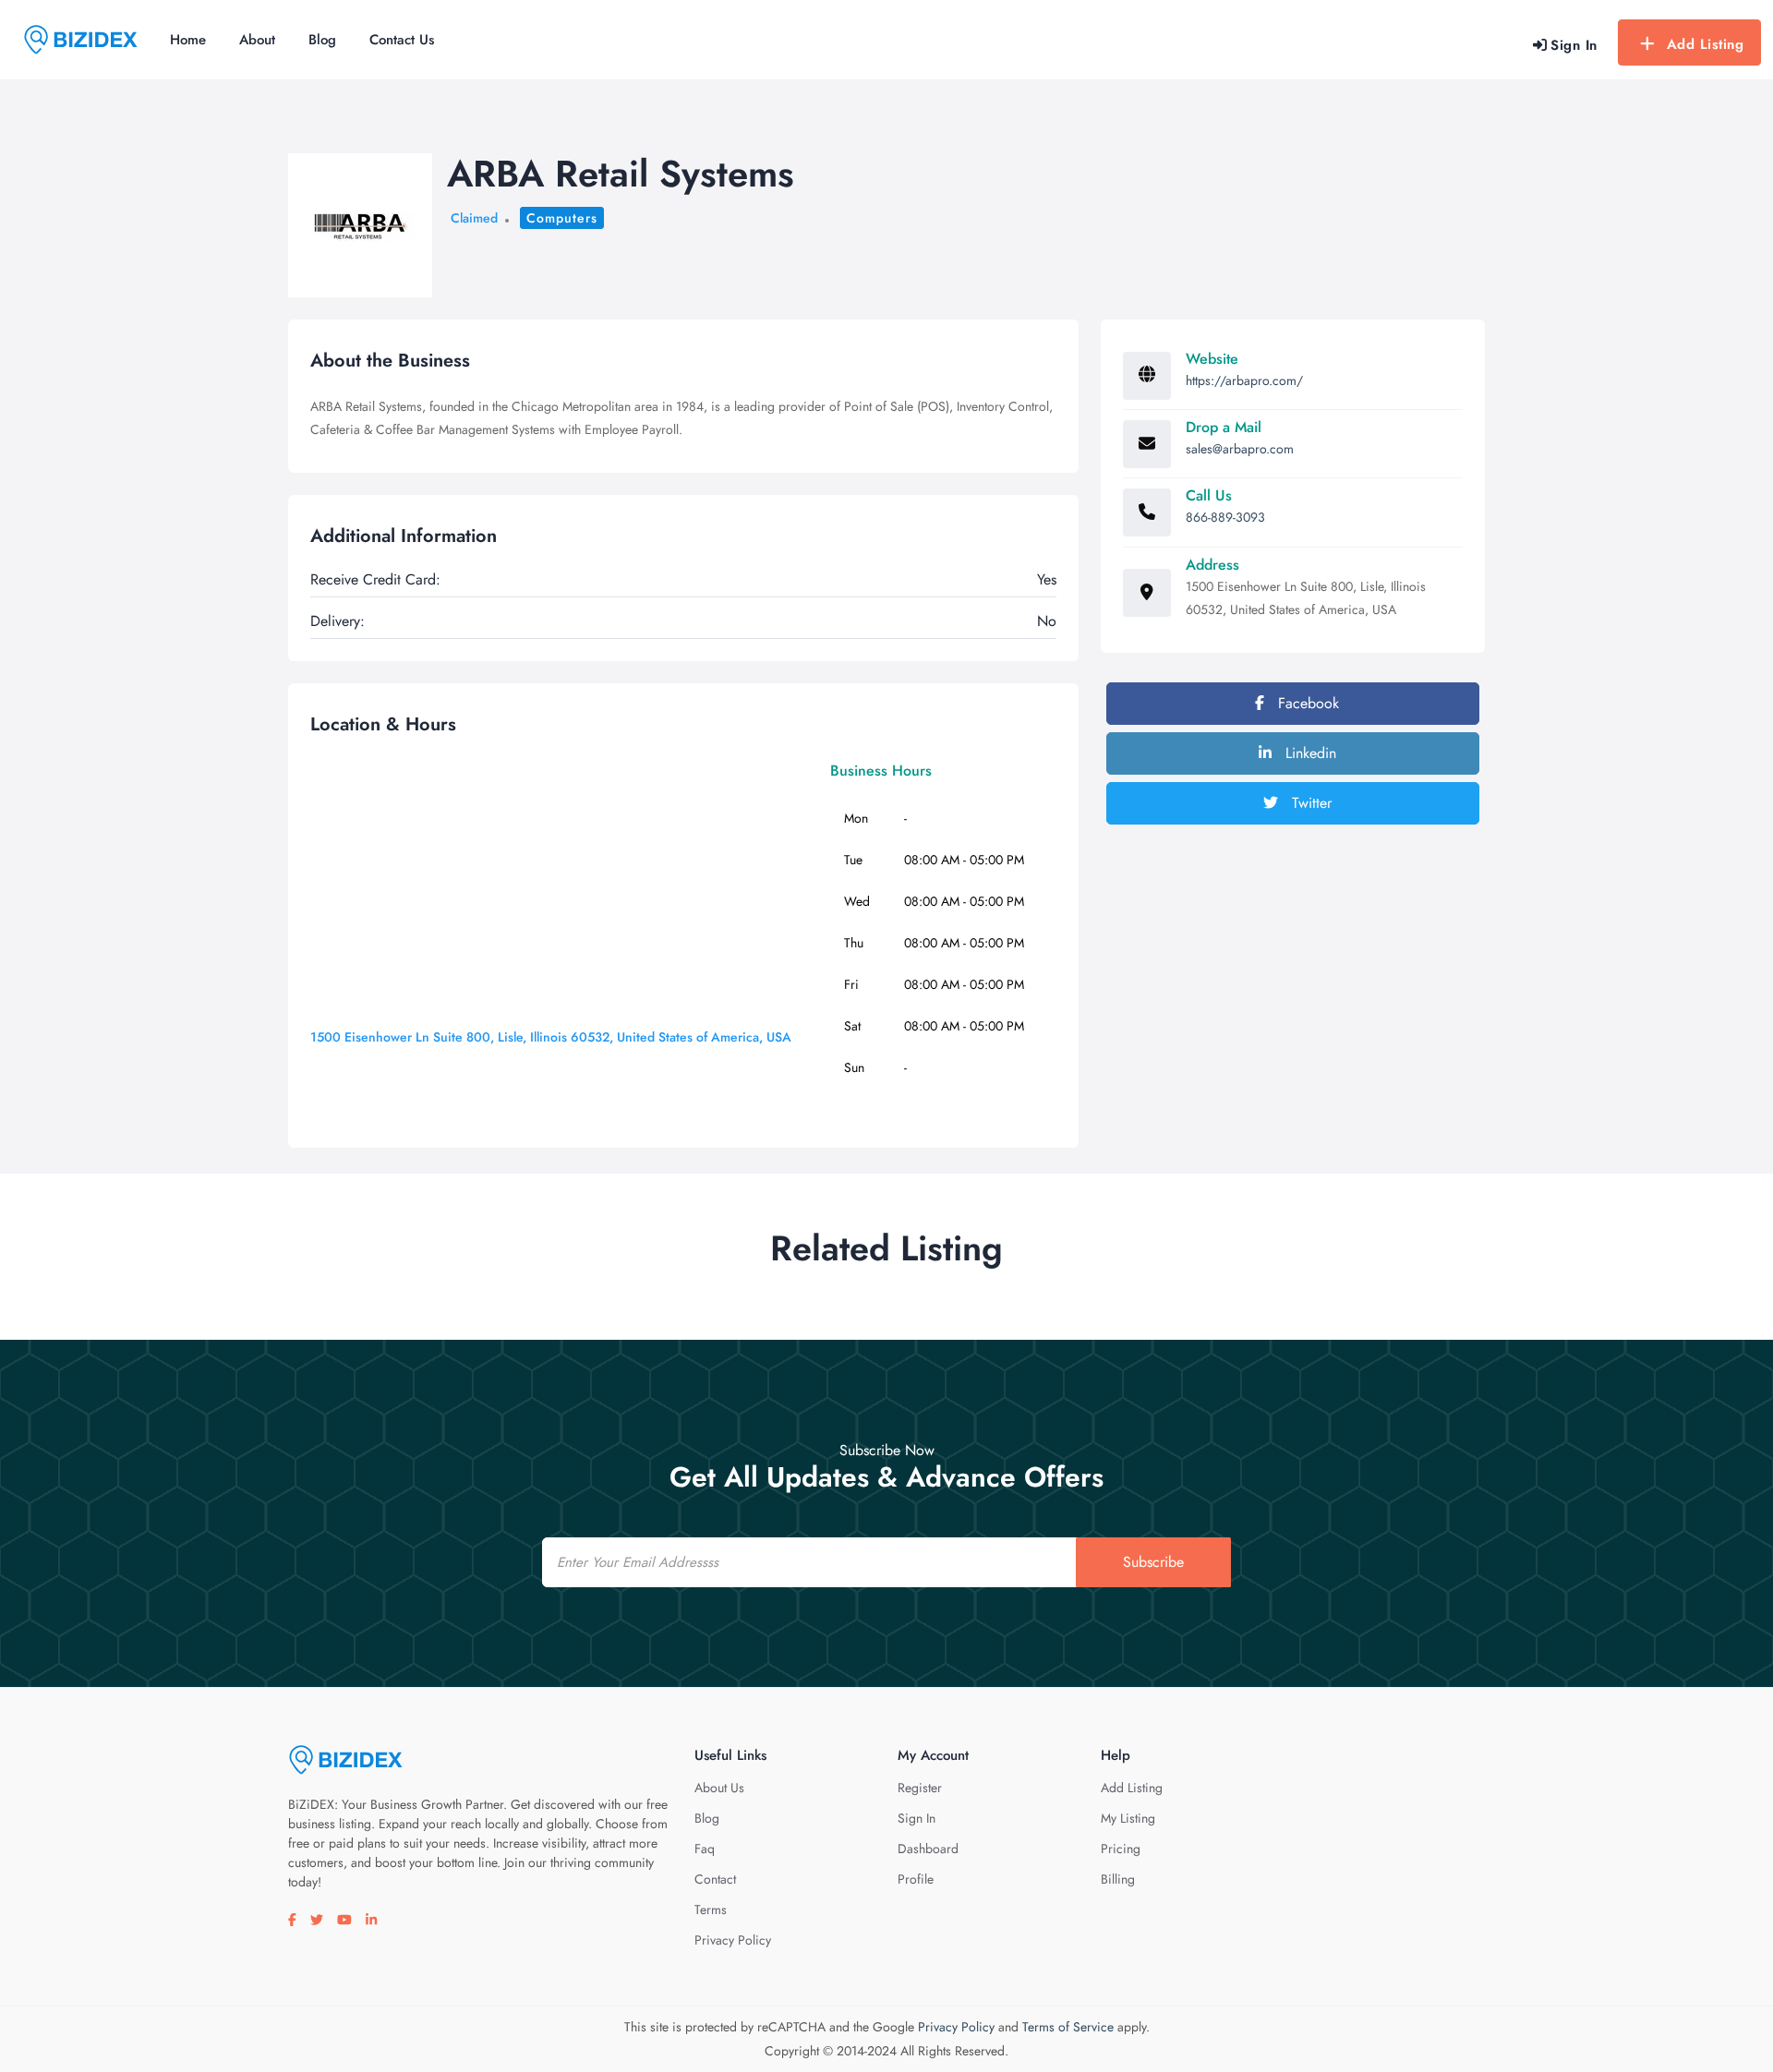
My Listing (1128, 1818)
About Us (719, 1788)
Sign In (917, 1818)
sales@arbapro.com (1240, 449)
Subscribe (1153, 1562)
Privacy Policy (733, 1940)
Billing (1118, 1879)
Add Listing (1706, 44)
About (257, 40)
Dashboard (928, 1849)
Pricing (1121, 1849)
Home (188, 40)
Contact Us (402, 40)
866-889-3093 (1225, 517)
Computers (562, 218)
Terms (711, 1909)
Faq (705, 1849)
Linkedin (1309, 753)
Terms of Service (1068, 2027)
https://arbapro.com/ (1244, 380)
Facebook (1306, 703)
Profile (916, 1879)
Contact (715, 1879)
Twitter (1309, 803)
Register (920, 1788)
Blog (322, 40)
